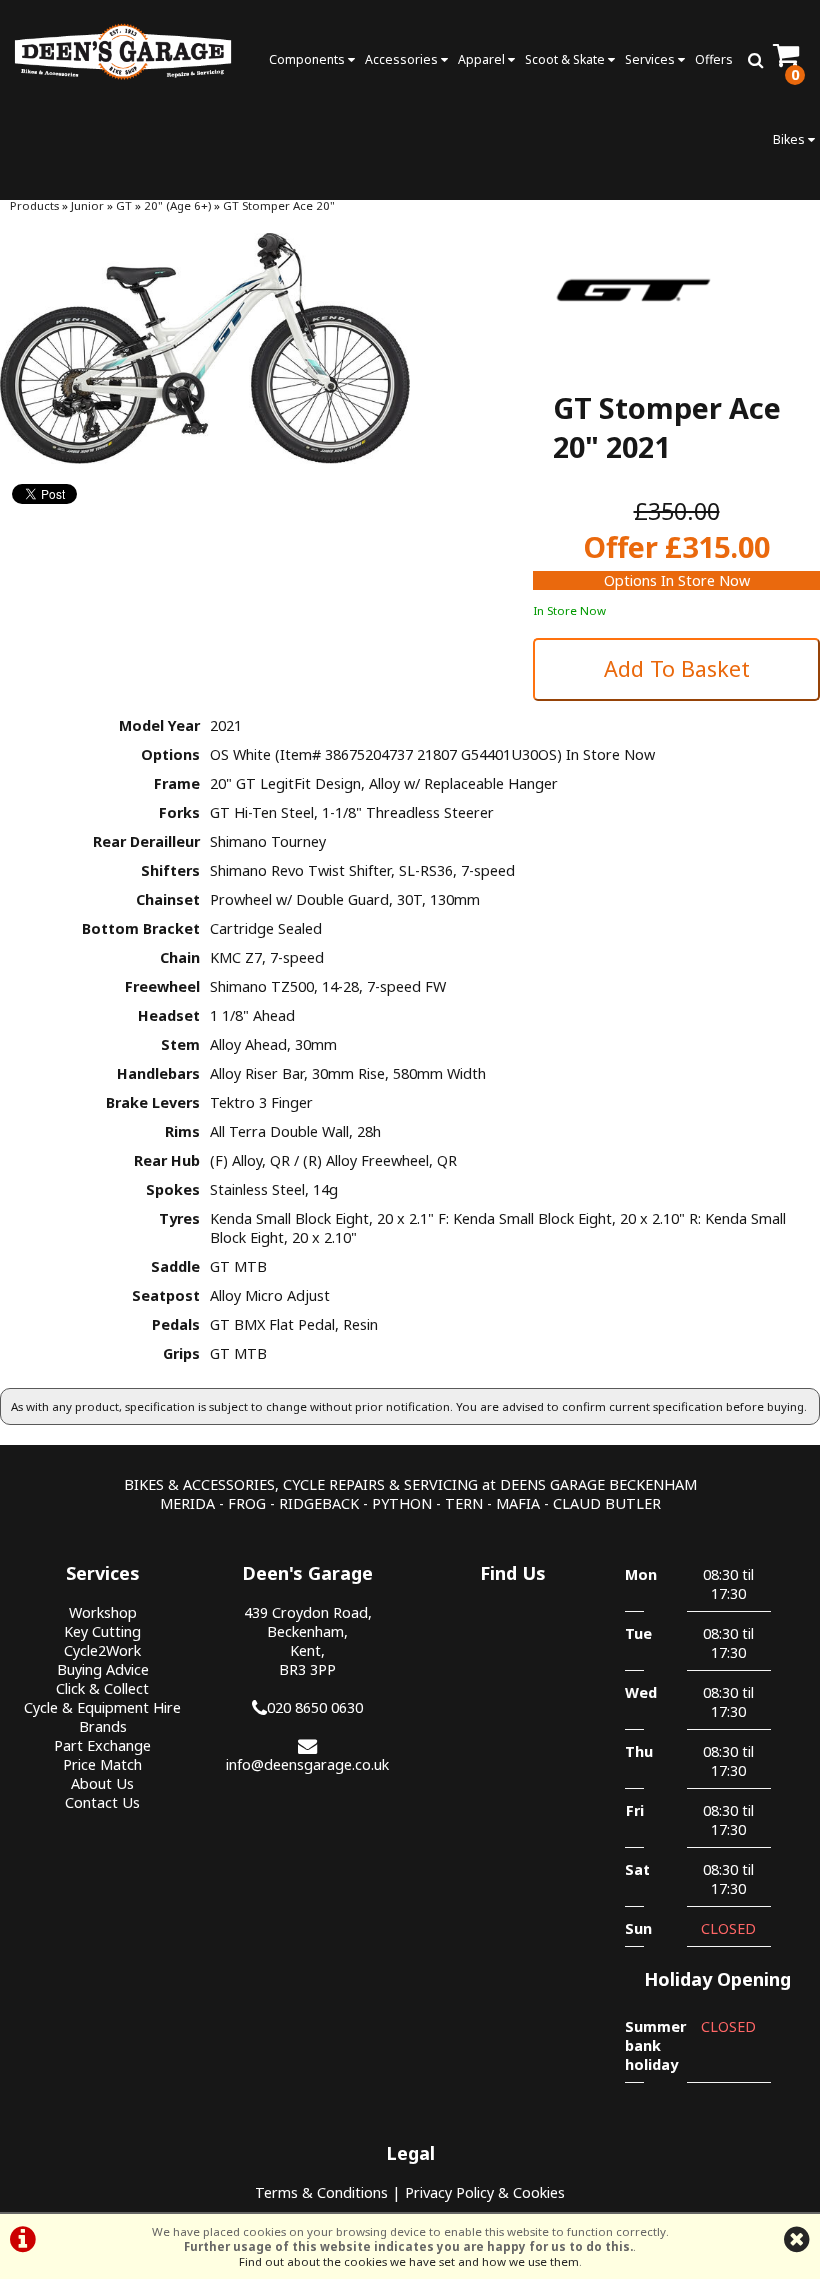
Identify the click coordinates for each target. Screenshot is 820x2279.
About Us (102, 1783)
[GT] (633, 349)
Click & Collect (102, 1688)
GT (124, 205)
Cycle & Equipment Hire (102, 1707)
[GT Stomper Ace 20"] (205, 348)
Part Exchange (102, 1745)
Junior (87, 205)
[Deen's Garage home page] (123, 51)
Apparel (483, 59)
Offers (714, 59)
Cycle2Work (102, 1650)
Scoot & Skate (566, 59)
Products (34, 205)
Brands (103, 1726)
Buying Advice (103, 1669)
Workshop (103, 1612)
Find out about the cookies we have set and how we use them (409, 2261)
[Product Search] (755, 60)
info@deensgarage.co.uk (307, 1764)
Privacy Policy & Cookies (485, 2192)
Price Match (102, 1764)
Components (308, 59)
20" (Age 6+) (177, 205)
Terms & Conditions (321, 2192)
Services (651, 59)
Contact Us (102, 1802)
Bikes (790, 139)
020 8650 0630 (315, 1707)
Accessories (403, 59)
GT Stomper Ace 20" (279, 205)
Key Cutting (102, 1631)
